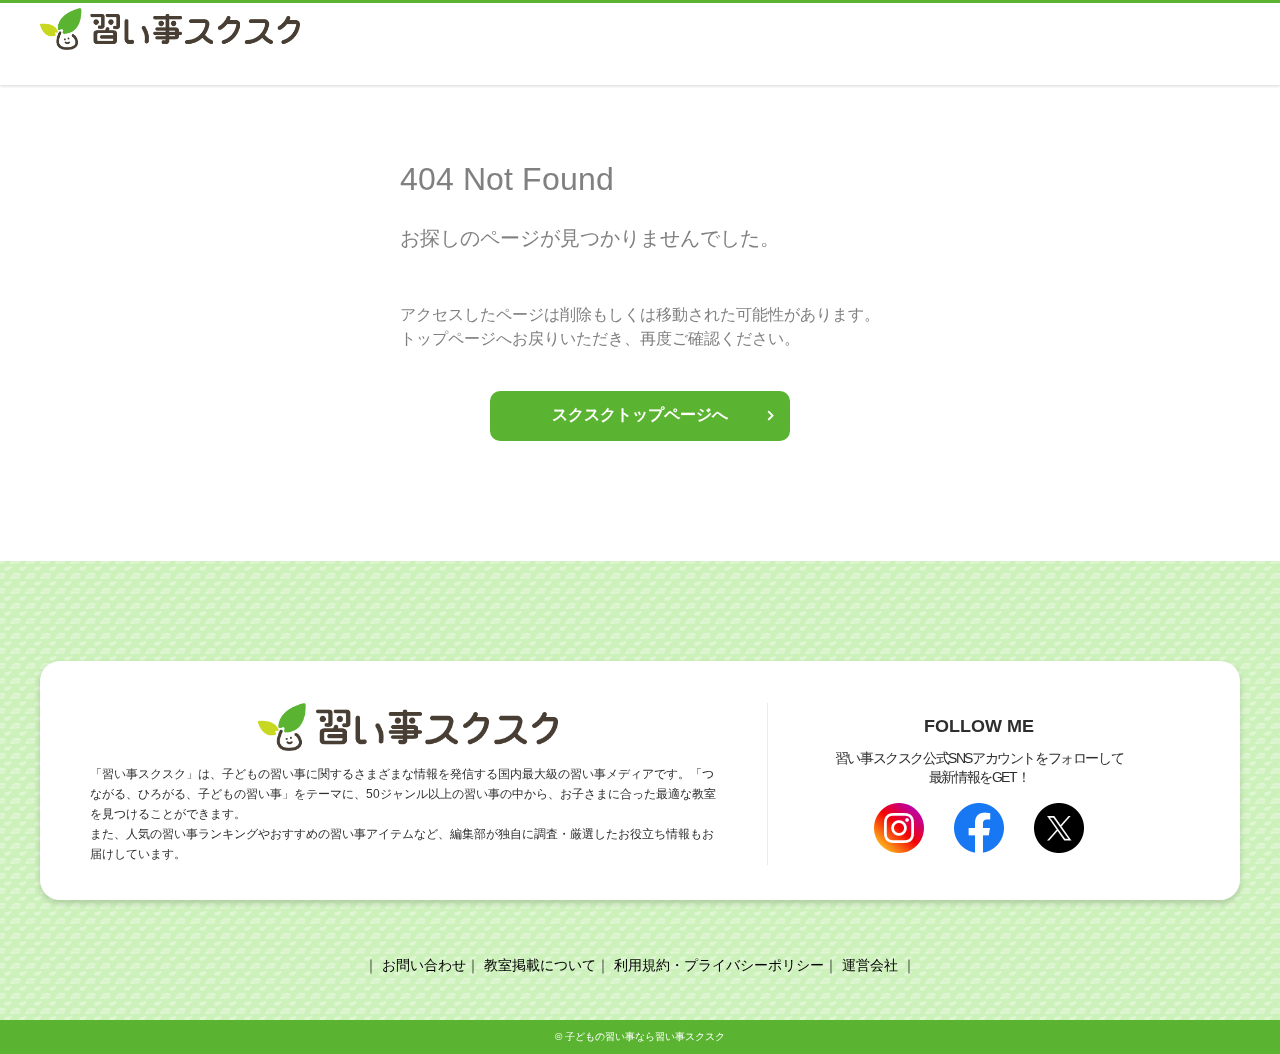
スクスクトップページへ (640, 414)
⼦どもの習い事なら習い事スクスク (645, 1036)
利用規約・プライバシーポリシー (719, 965)
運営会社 (870, 965)
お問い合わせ (424, 965)
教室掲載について (540, 965)
